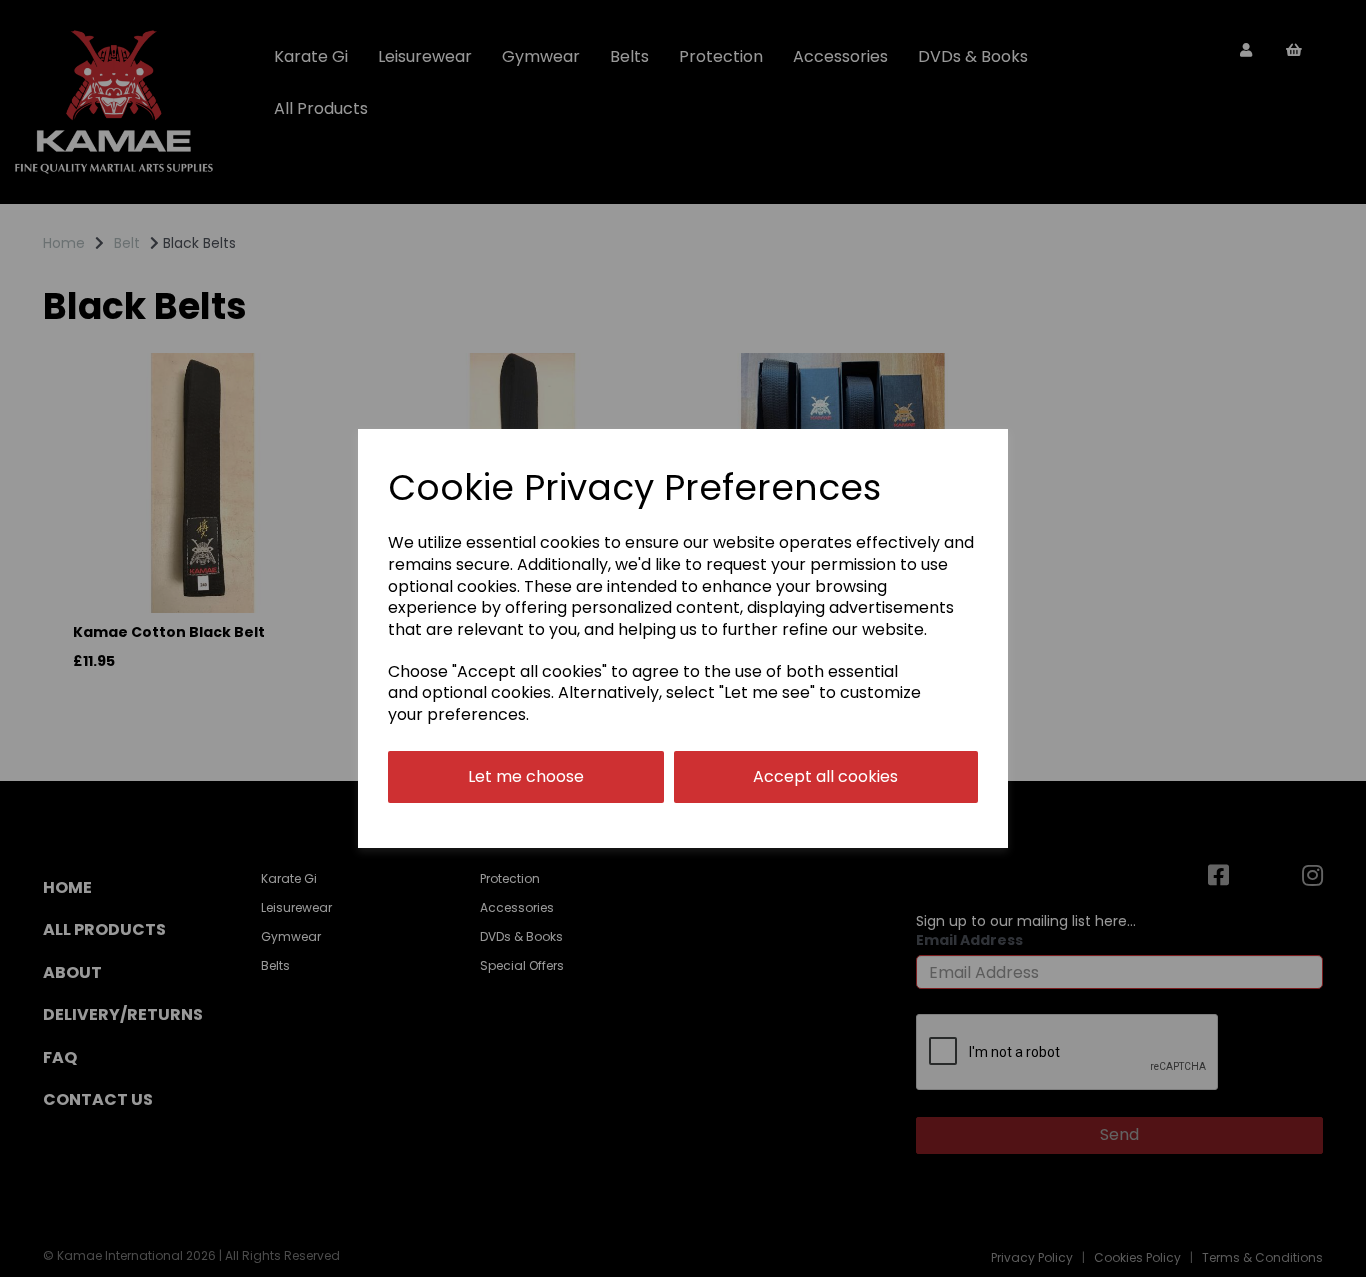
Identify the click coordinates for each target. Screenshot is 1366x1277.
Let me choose (526, 776)
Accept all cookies (825, 776)
